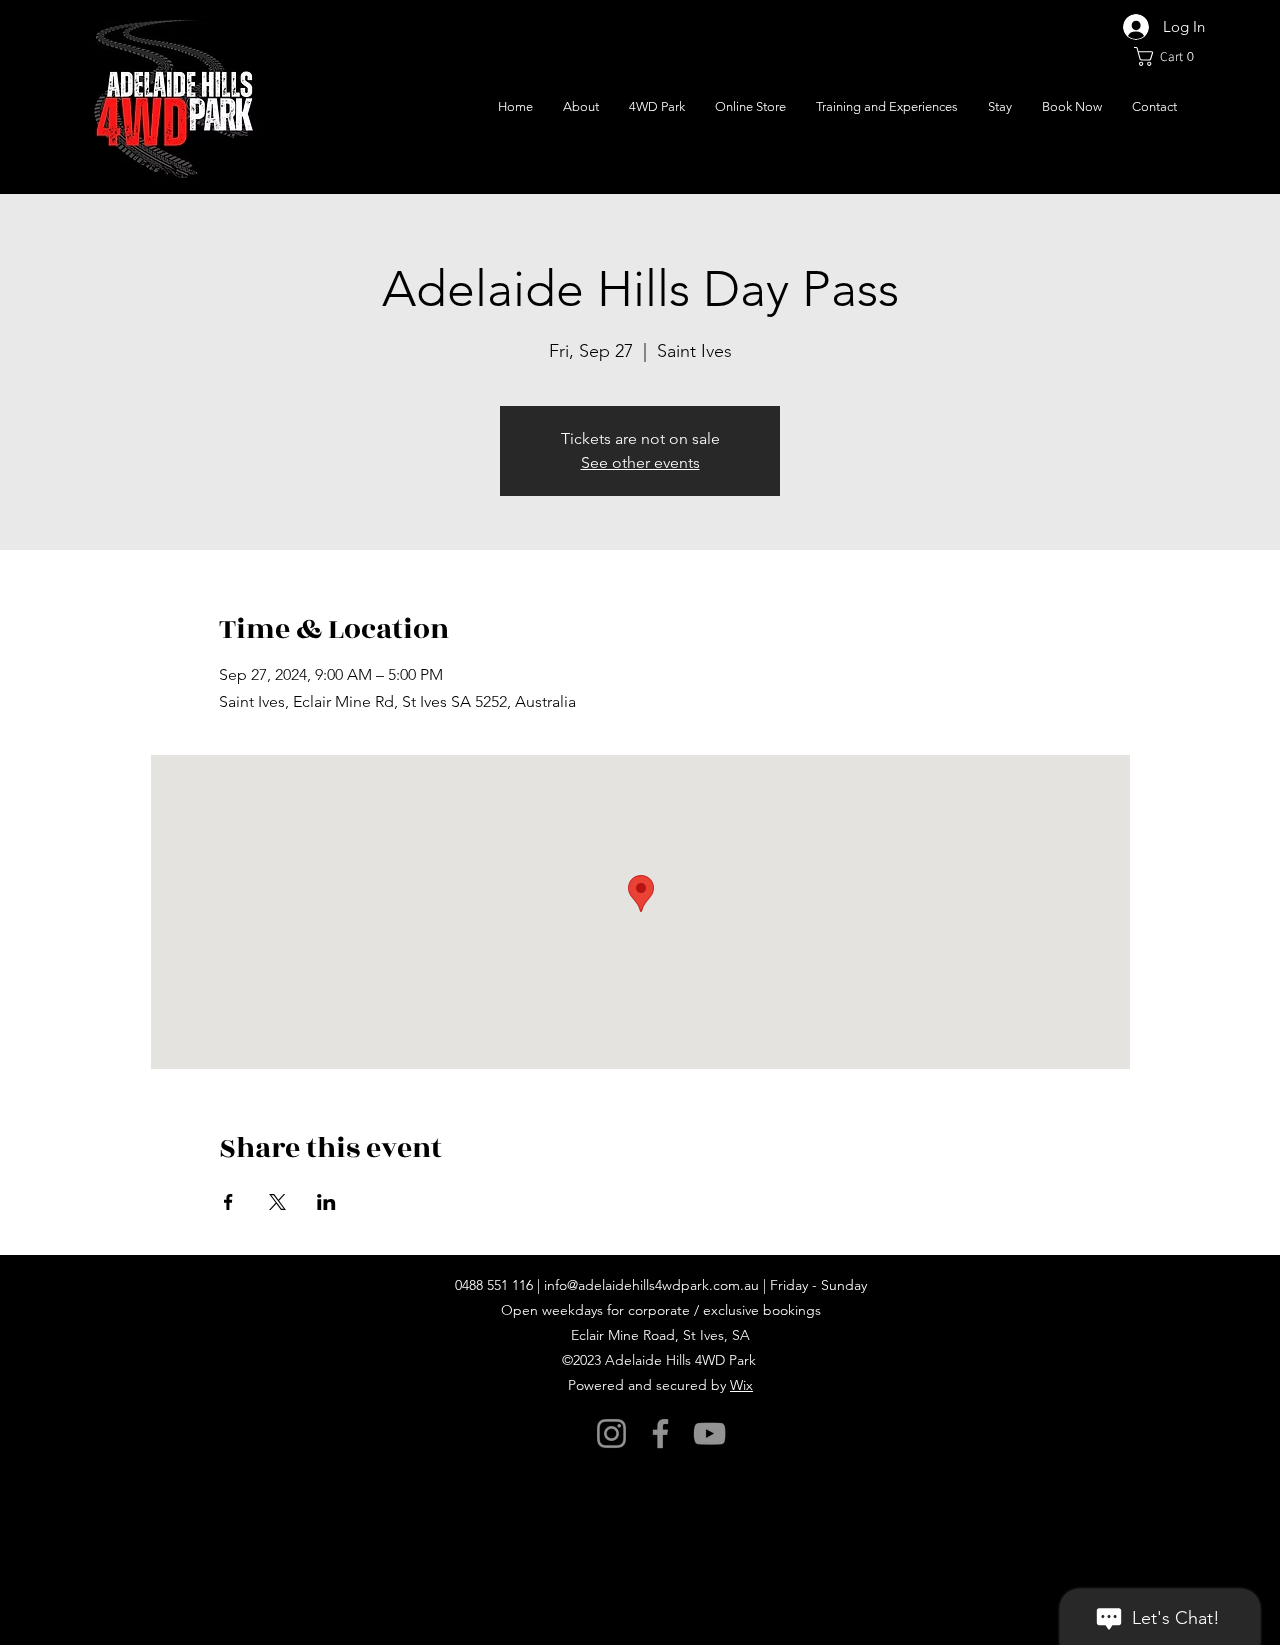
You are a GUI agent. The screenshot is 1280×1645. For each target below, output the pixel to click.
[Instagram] (611, 1433)
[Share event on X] (277, 1202)
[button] (1169, 56)
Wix (741, 1385)
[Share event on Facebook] (228, 1202)
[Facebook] (660, 1433)
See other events (640, 462)
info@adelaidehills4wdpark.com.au (651, 1285)
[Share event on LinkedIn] (326, 1202)
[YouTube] (709, 1433)
